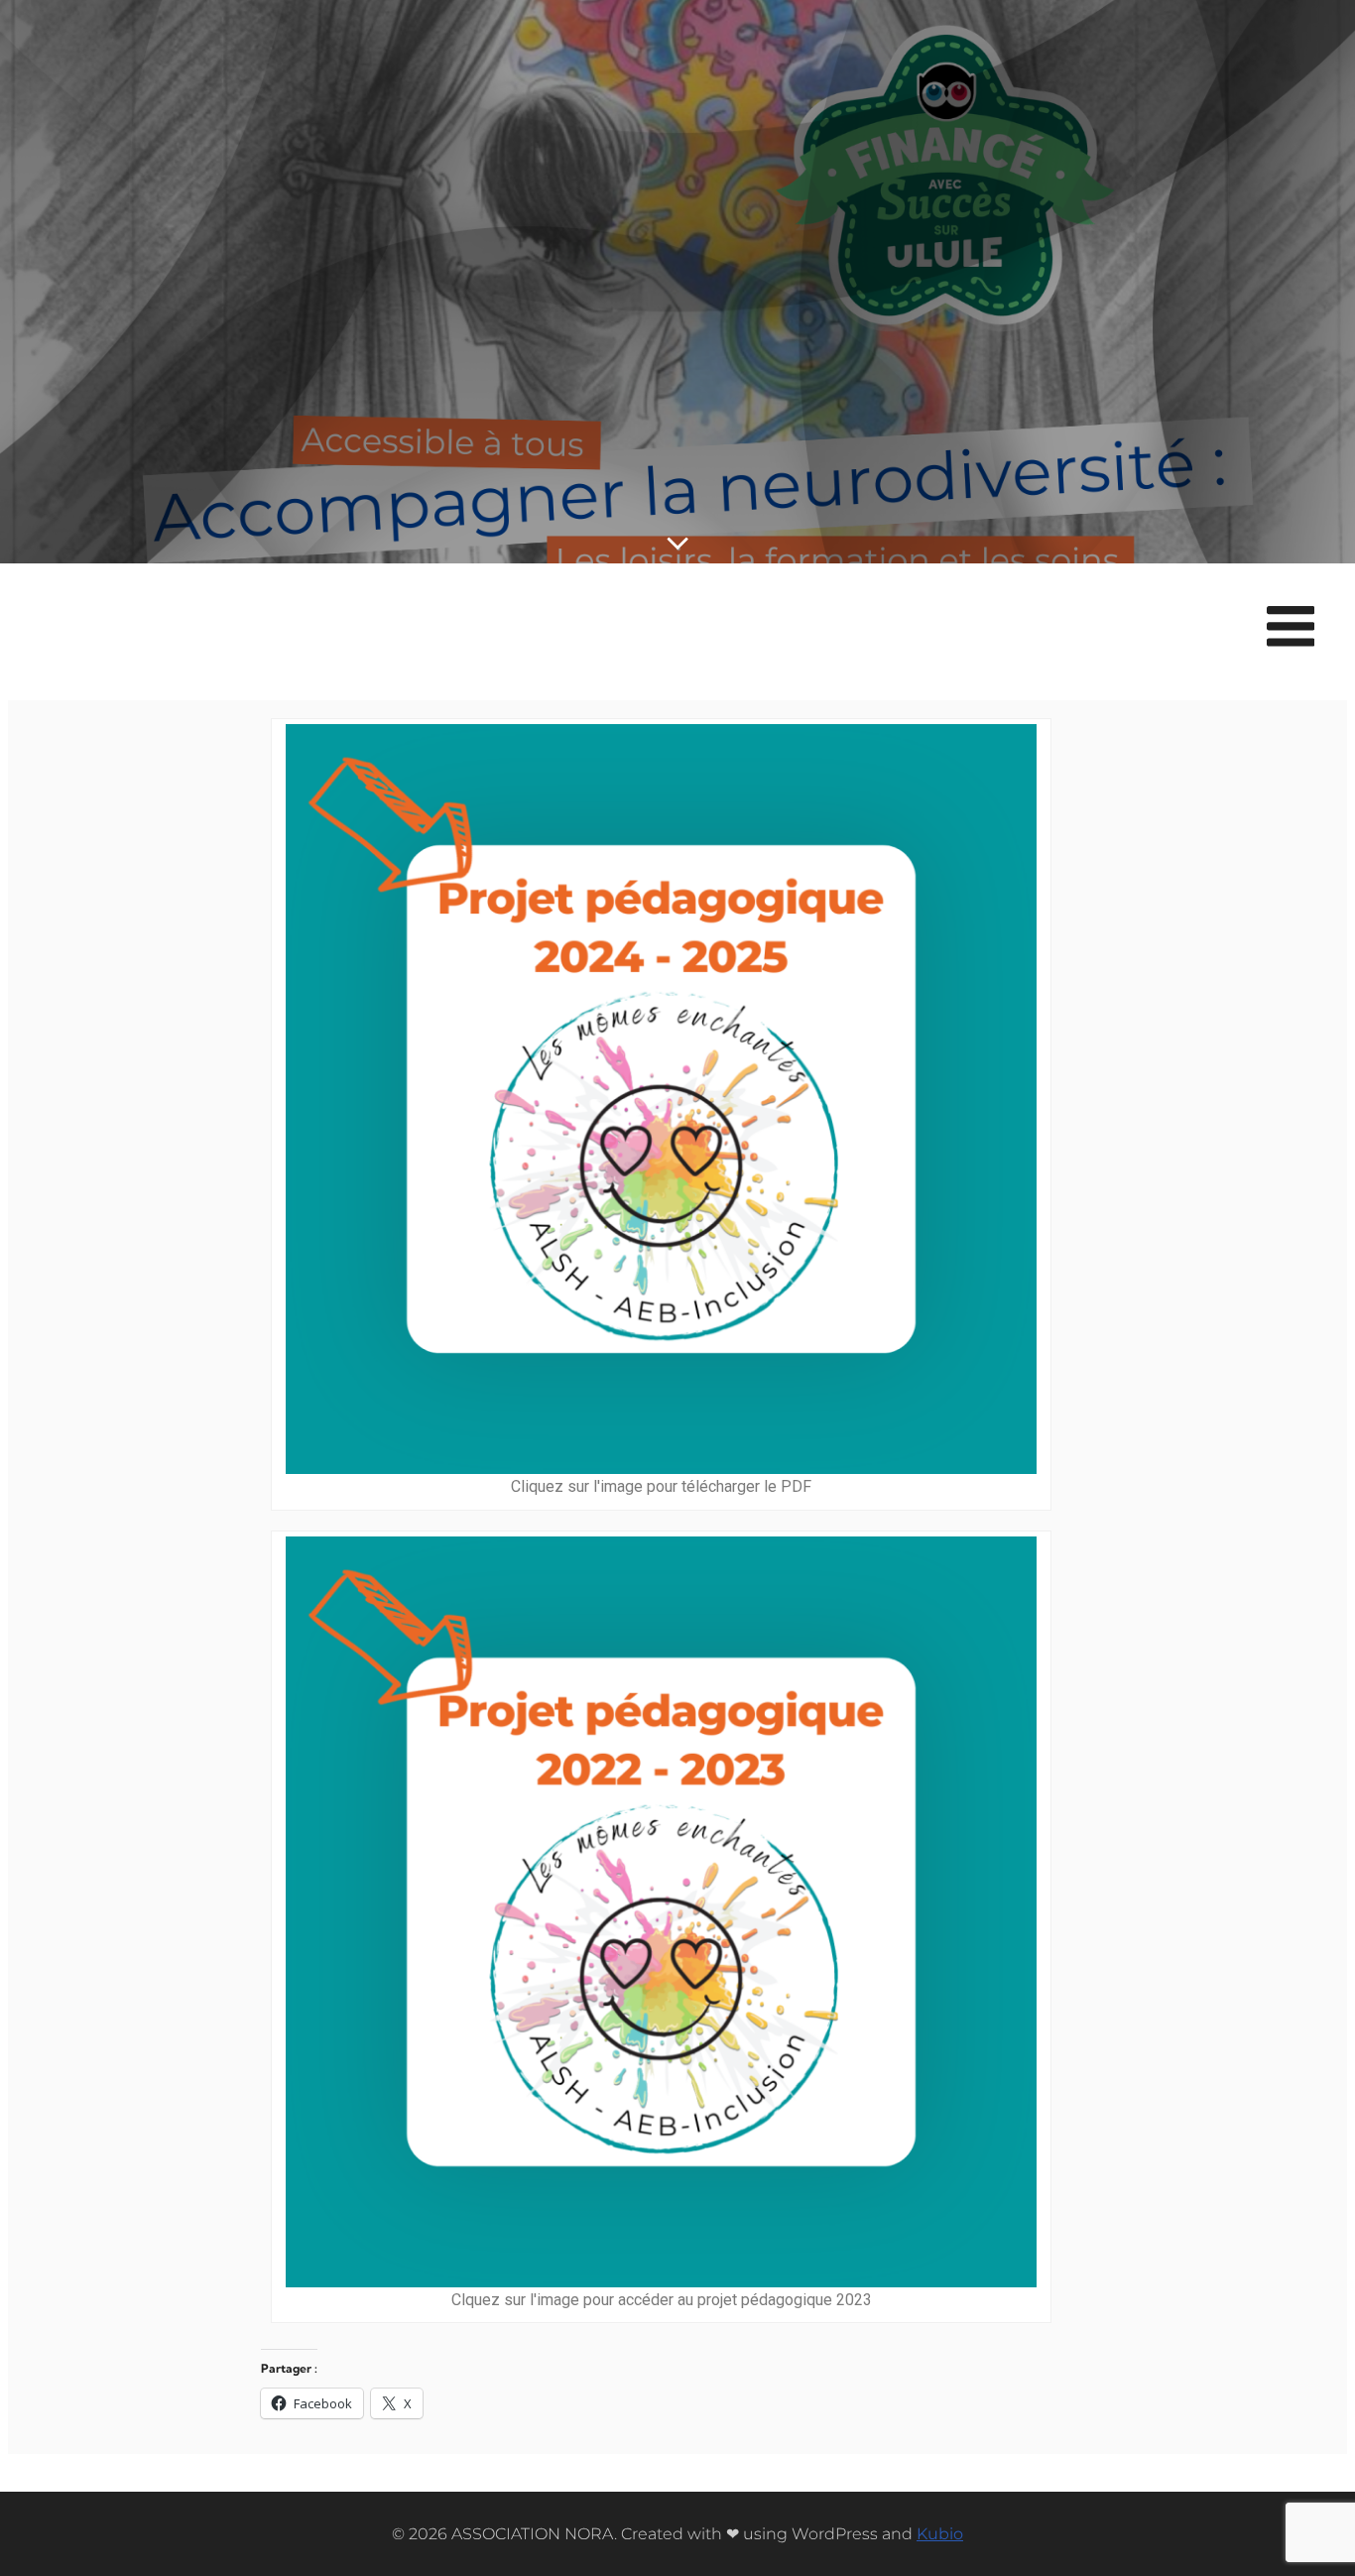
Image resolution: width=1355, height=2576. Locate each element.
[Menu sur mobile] (1291, 628)
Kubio (940, 2534)
